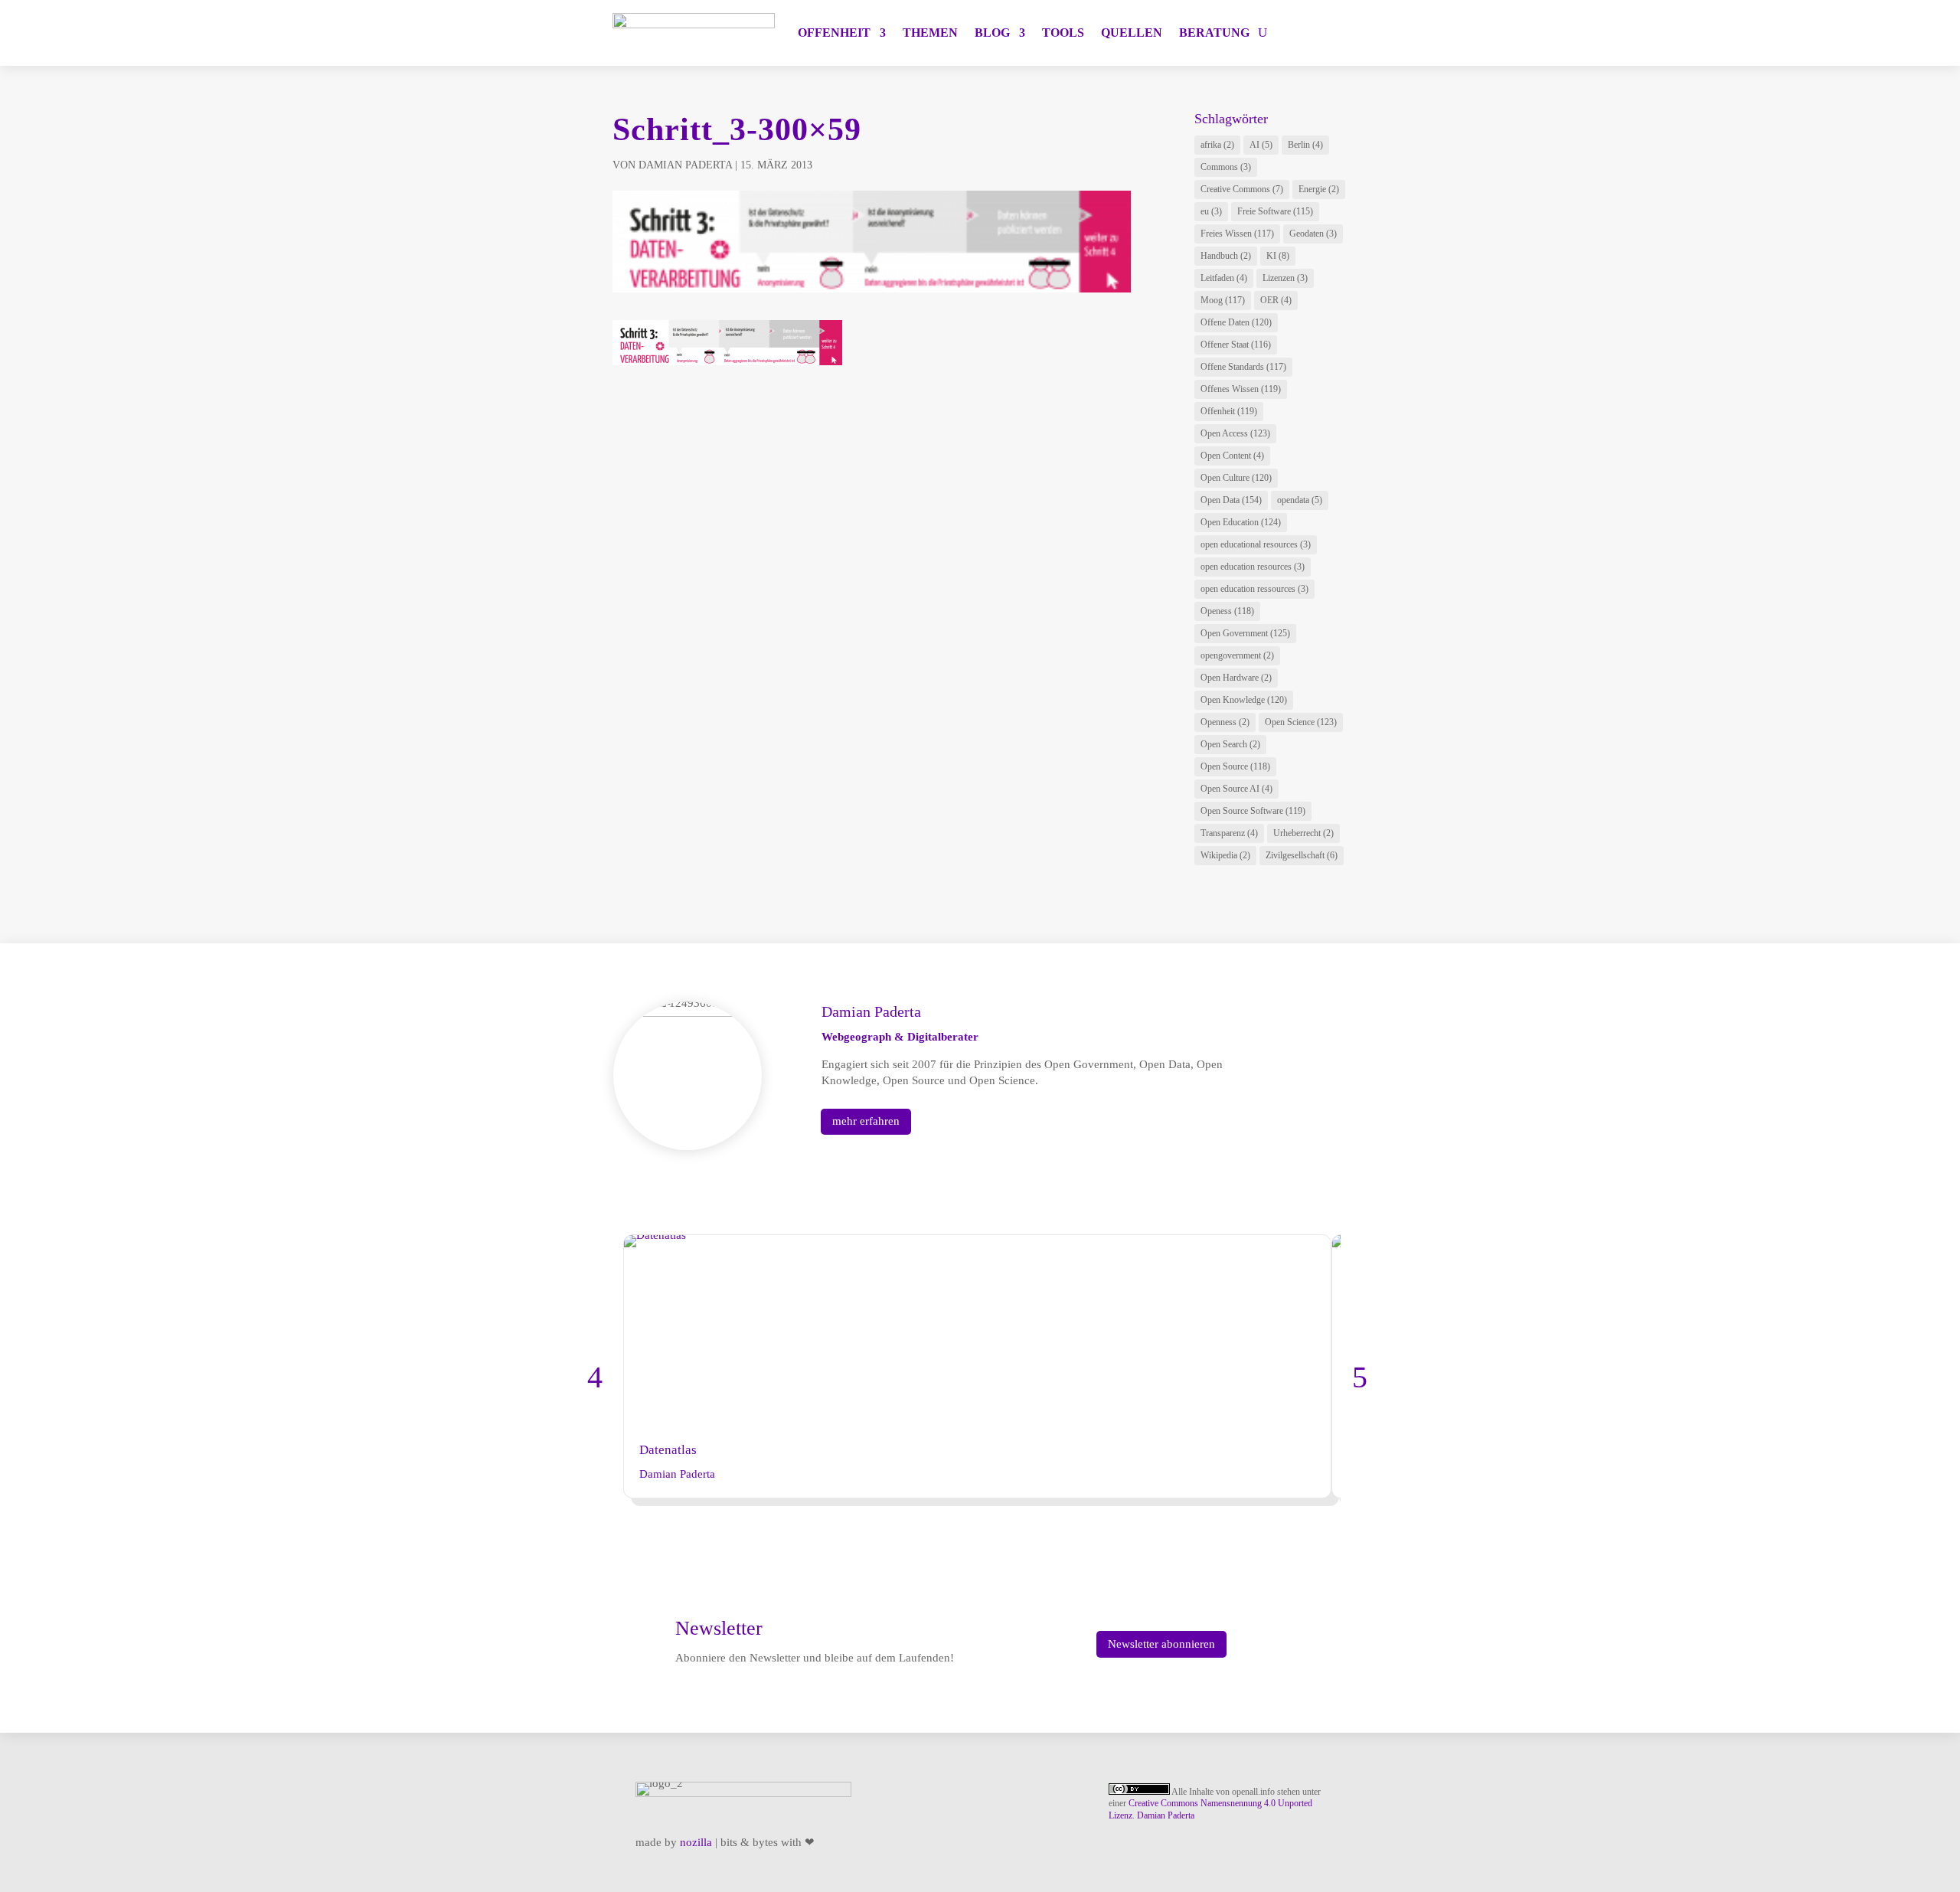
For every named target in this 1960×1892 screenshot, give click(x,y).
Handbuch (1226, 256)
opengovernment (1237, 655)
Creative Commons (1242, 189)
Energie (1319, 189)
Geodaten (1313, 234)
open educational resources (1256, 544)
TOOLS (1063, 33)
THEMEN (930, 33)
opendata (1300, 500)
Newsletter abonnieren (1161, 1644)
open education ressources (1254, 589)
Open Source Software (1253, 811)
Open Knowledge (1244, 700)
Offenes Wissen (1241, 389)
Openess (1227, 611)
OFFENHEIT (834, 33)
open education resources (1253, 567)
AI (1261, 145)
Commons (1226, 167)
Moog (1223, 300)
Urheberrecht (1303, 833)
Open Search (1230, 744)
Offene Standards (1243, 367)
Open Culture (1236, 478)
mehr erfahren (866, 1121)
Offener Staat (1236, 345)
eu (1211, 211)
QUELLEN (1132, 33)
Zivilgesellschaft (1302, 855)
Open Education (1241, 522)
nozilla (696, 1842)
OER (1276, 300)
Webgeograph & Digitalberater (900, 1037)
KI (1278, 256)
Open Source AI (1236, 789)
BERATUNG (1214, 33)
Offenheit (1229, 411)
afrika (1217, 145)
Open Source (1235, 766)
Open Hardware (1236, 678)
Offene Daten (1236, 322)
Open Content (1232, 456)
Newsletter (719, 1628)
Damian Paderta (685, 165)
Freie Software (1275, 211)
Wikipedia (1225, 855)
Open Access (1235, 433)
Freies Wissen (1237, 234)
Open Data (1231, 500)
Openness (1225, 722)
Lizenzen (1285, 278)
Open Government (1245, 633)
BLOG (992, 33)
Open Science (1301, 722)
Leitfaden (1224, 278)
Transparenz (1229, 833)
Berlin (1305, 145)
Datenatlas (668, 1450)
